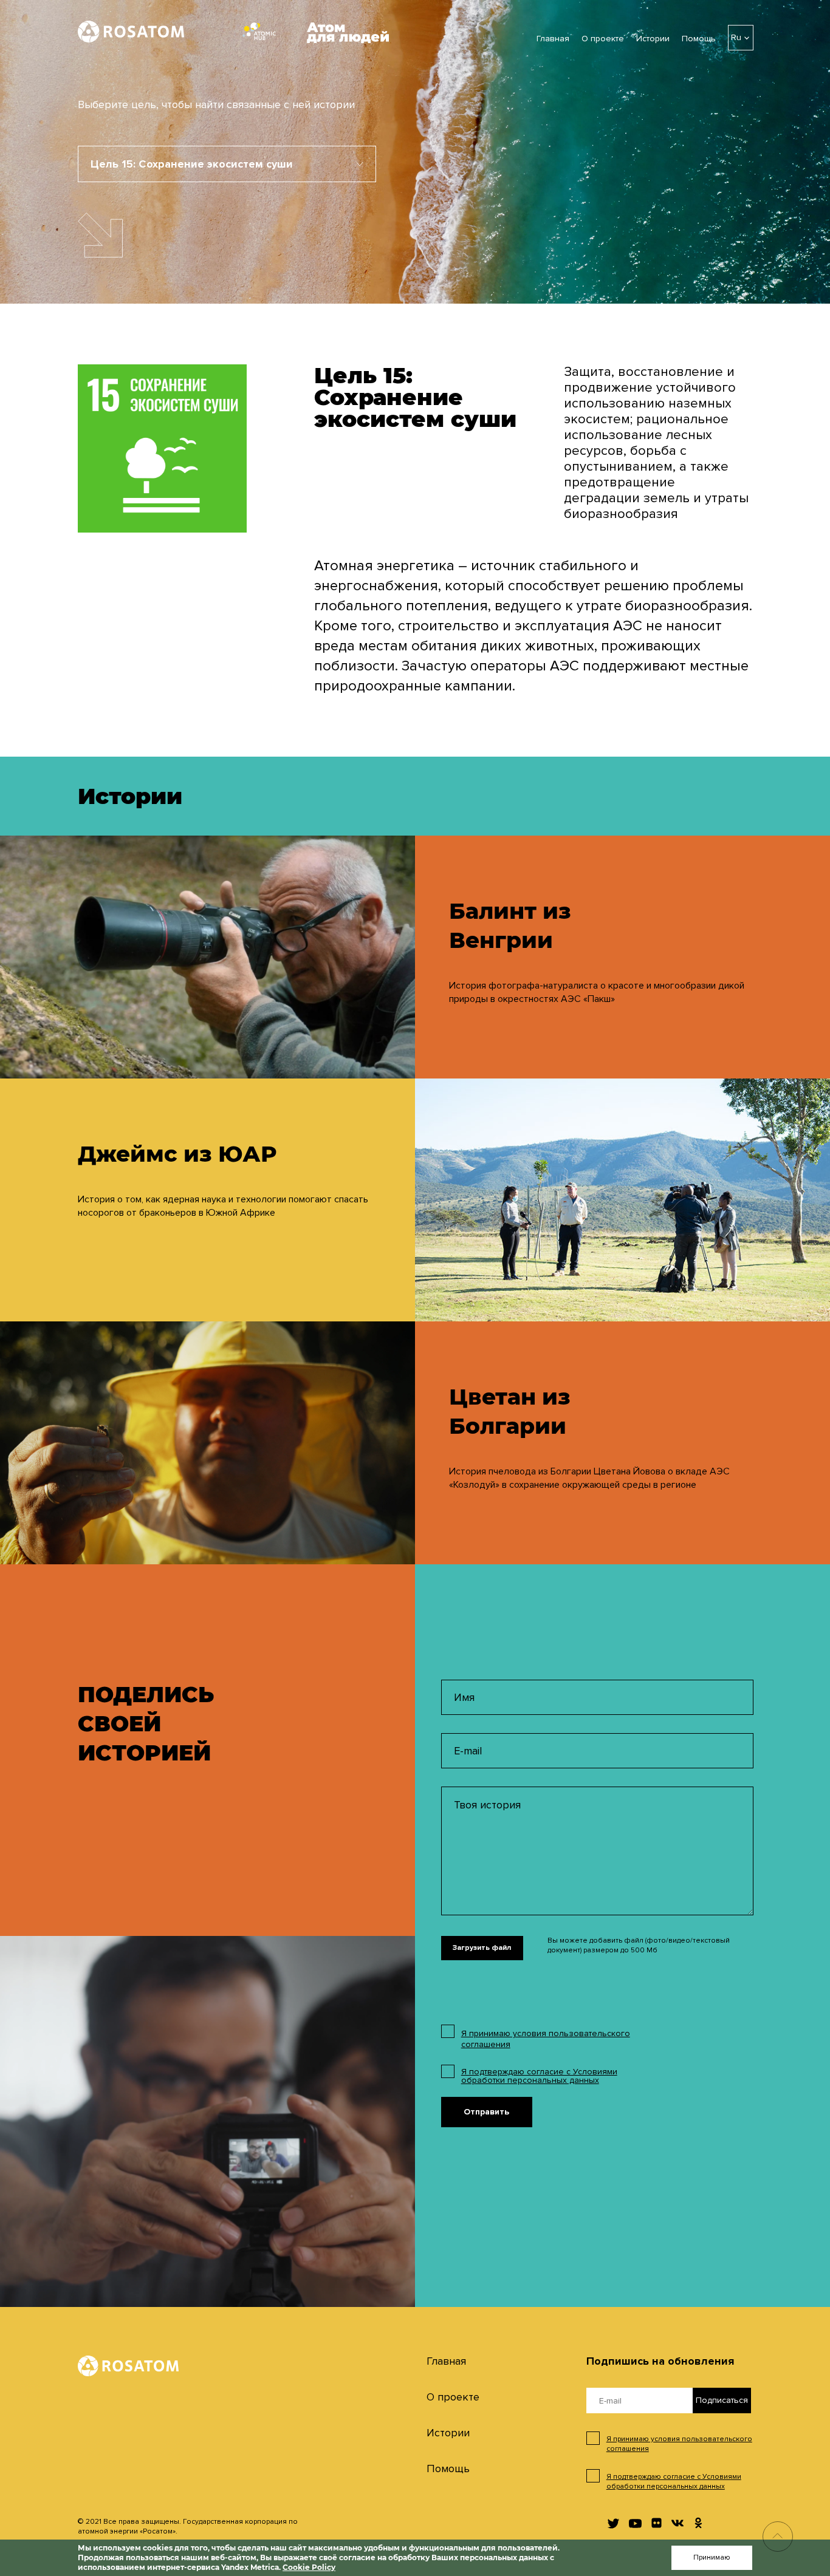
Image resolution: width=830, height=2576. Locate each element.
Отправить (486, 2112)
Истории (653, 39)
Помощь (699, 39)
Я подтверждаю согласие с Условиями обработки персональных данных (539, 2076)
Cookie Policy (309, 2567)
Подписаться (722, 2400)
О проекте (603, 39)
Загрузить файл (482, 1948)
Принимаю (712, 2557)
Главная (553, 39)
